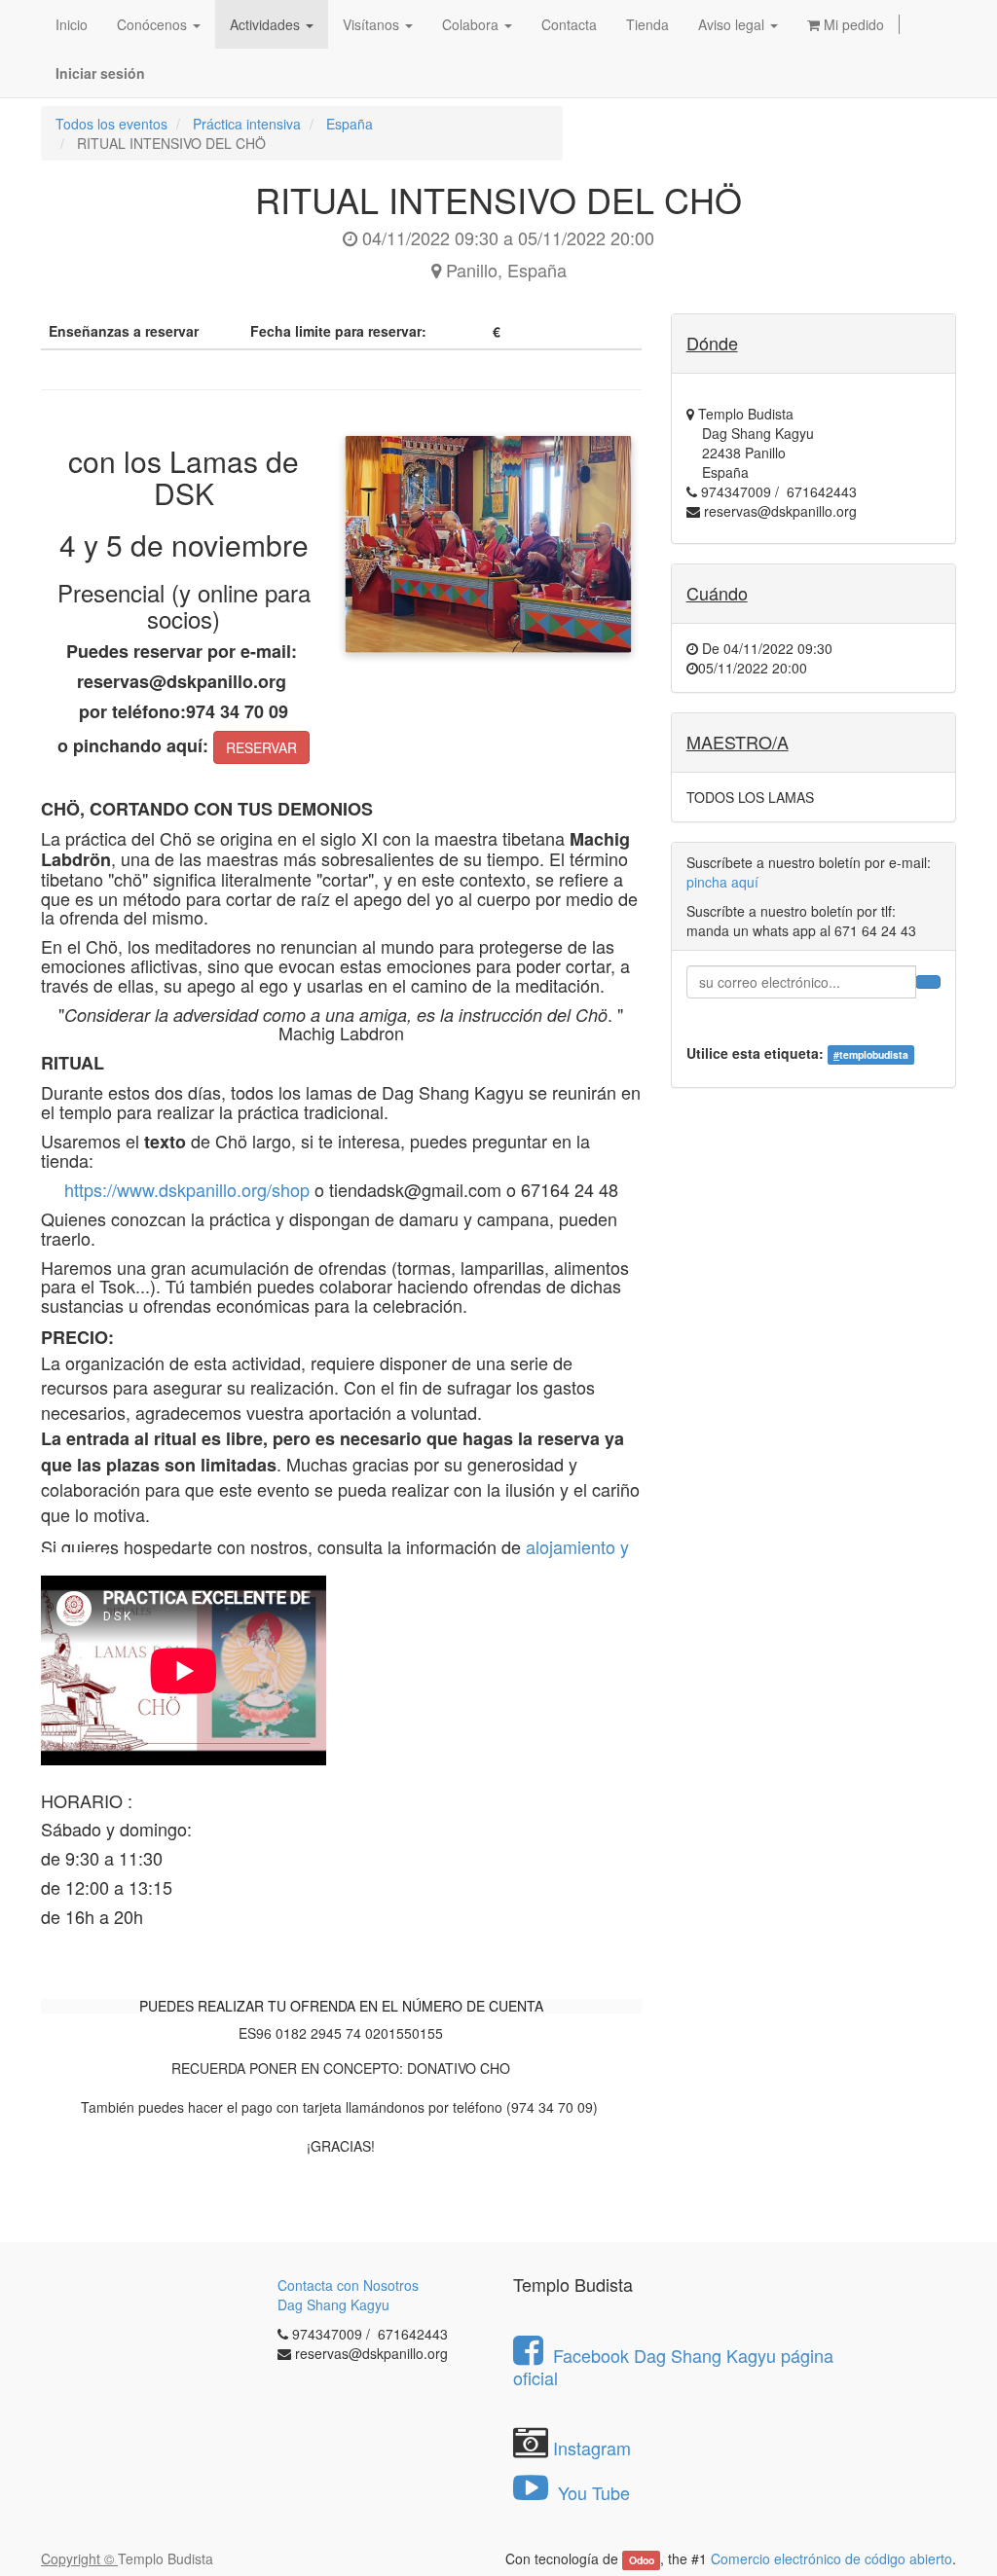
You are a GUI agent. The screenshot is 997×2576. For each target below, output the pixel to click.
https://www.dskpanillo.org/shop (187, 1189)
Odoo (642, 2560)
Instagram (592, 2448)
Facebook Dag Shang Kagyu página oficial (673, 2366)
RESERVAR (261, 747)
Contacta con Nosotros (348, 2285)
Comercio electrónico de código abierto (831, 2558)
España (350, 124)
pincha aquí (722, 882)
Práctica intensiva (247, 124)
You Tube (591, 2492)
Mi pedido (852, 24)
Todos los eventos (111, 124)
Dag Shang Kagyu (333, 2304)
